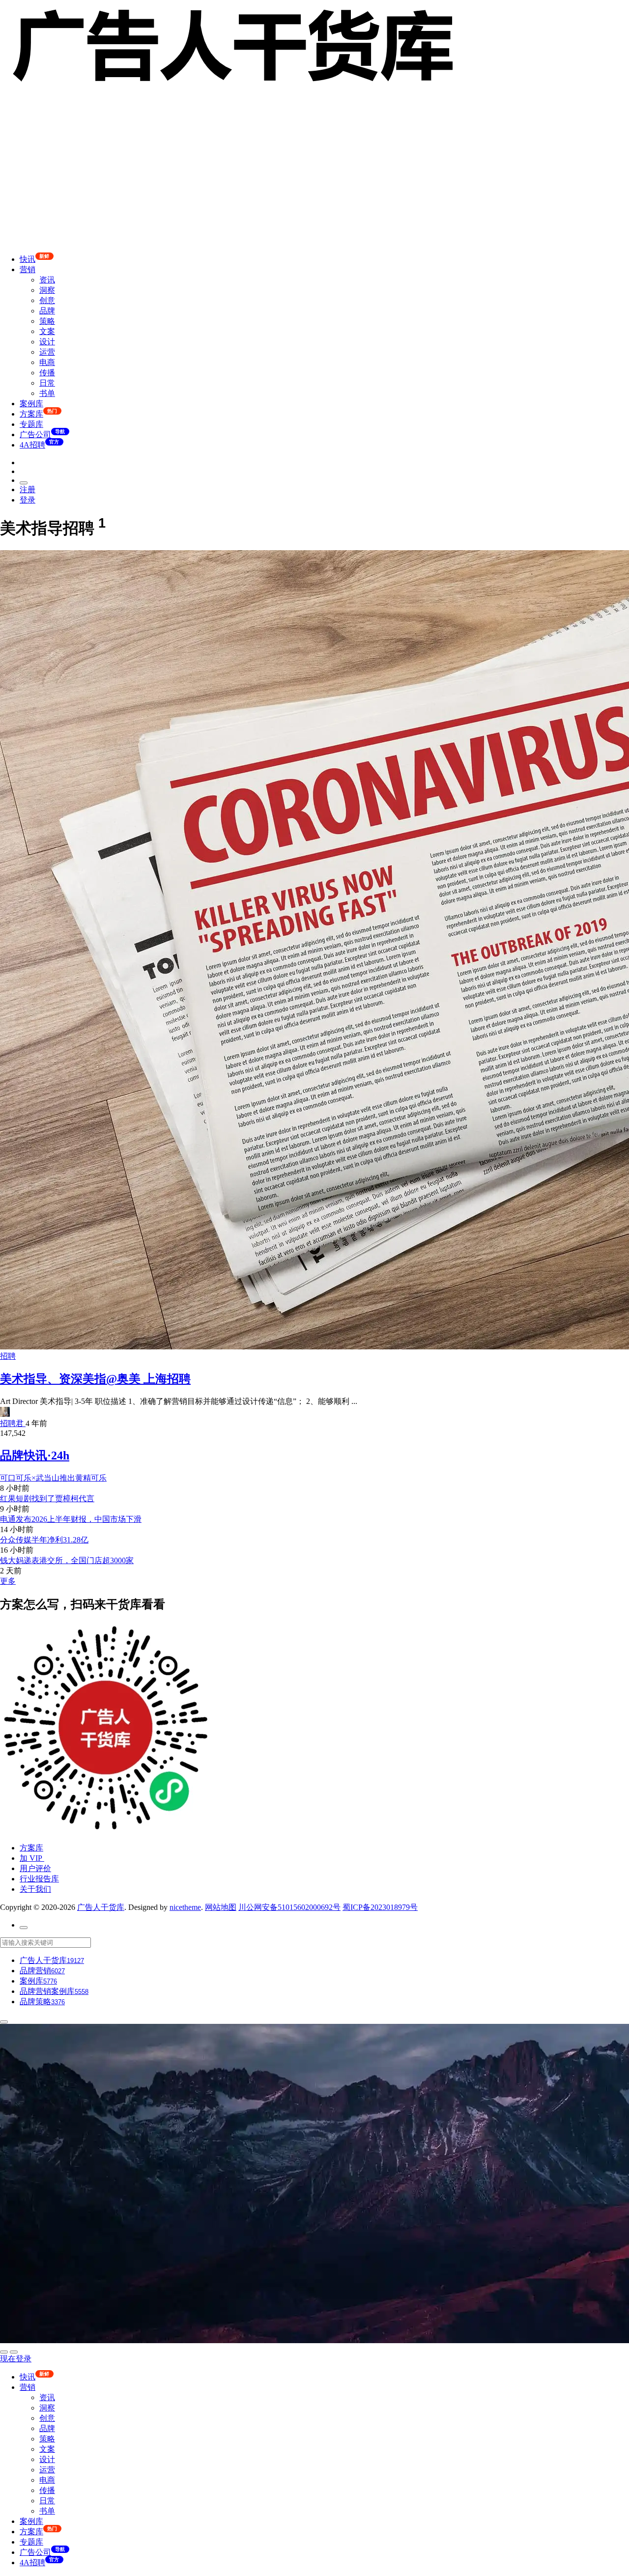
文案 (47, 331)
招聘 (8, 1356)
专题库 (31, 424)
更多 (8, 1581)
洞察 (47, 290)
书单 (47, 393)
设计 (47, 342)
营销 (28, 269)
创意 (47, 300)
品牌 (47, 311)
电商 (47, 362)
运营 (47, 352)
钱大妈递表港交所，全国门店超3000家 (67, 1560)
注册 (28, 490)
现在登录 (16, 2359)
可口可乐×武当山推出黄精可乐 (53, 1478)
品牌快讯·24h (35, 1456)
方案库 (31, 1848)
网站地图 (221, 1907)
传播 (47, 373)
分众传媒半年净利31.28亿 (44, 1540)
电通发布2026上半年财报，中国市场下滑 (71, 1519)
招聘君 (13, 1423)
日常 (47, 383)
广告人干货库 (101, 1907)
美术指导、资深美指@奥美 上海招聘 (95, 1379)
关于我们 (35, 1889)
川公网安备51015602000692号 (289, 1907)
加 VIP (32, 1858)
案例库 (31, 404)
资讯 (47, 280)
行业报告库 (39, 1879)
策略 (47, 321)
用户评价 (35, 1868)
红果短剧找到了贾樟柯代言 (47, 1498)
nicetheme (185, 1907)
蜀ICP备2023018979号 (380, 1907)
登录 (28, 500)
